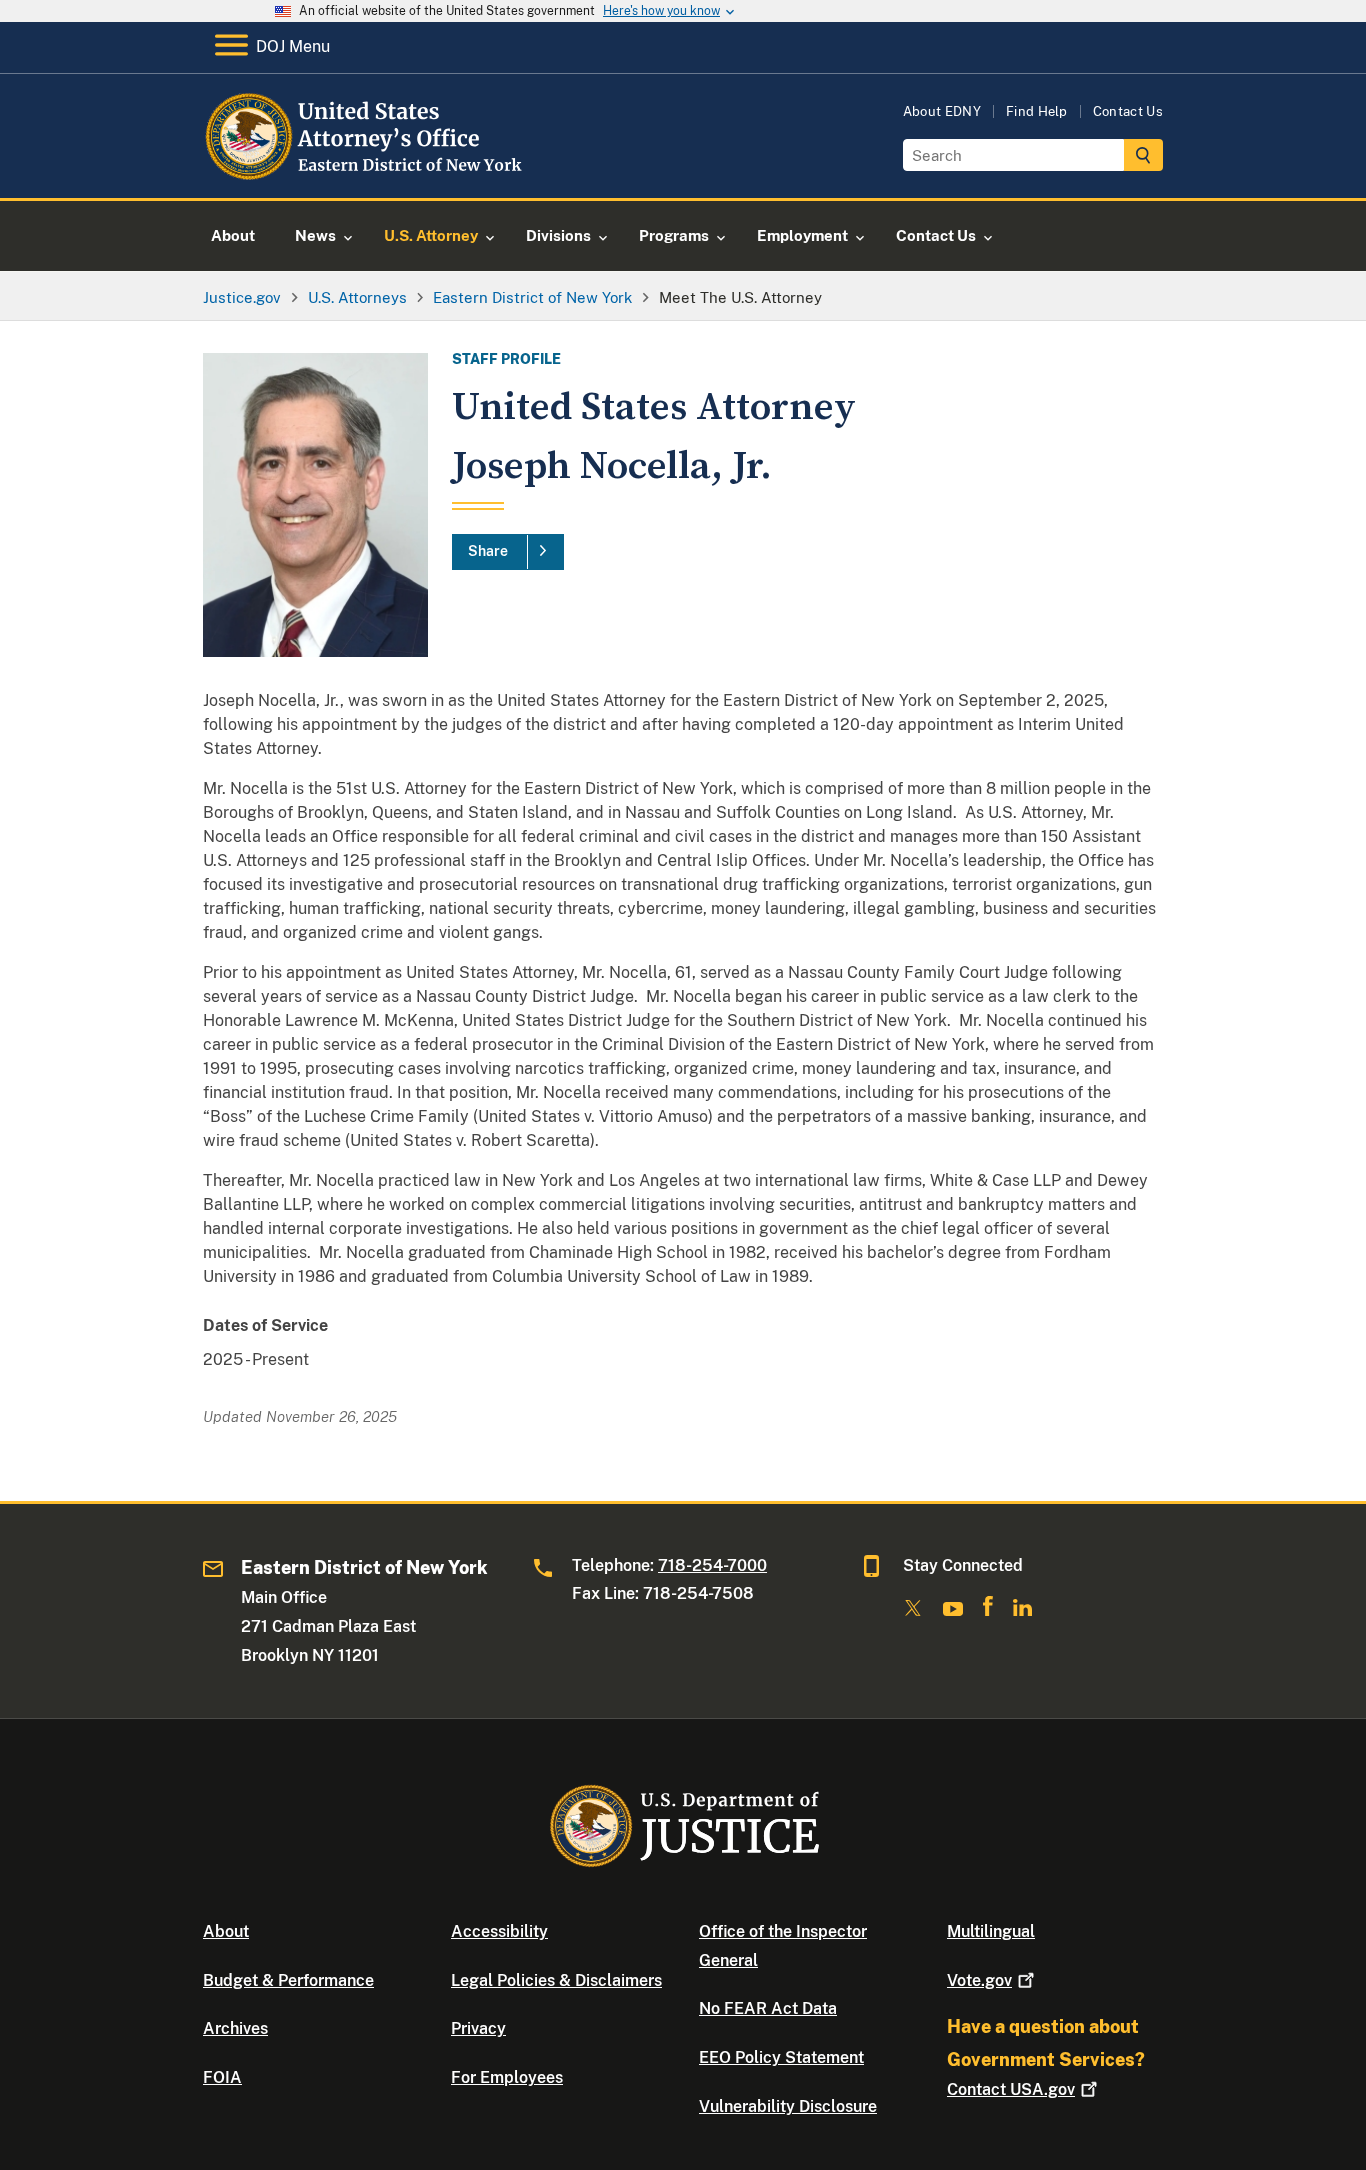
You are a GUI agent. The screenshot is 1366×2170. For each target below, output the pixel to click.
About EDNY (942, 111)
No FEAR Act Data (768, 2008)
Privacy (478, 2028)
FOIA (222, 2077)
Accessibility (499, 1931)
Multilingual (991, 1931)
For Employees (507, 2077)
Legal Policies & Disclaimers (556, 1980)
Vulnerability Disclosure (788, 2106)
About (226, 1931)
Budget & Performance (288, 1980)
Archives (235, 2028)
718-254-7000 (712, 1565)
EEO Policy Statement (781, 2057)
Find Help (1037, 111)
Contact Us (1128, 111)
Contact (1011, 2089)
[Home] (365, 174)
